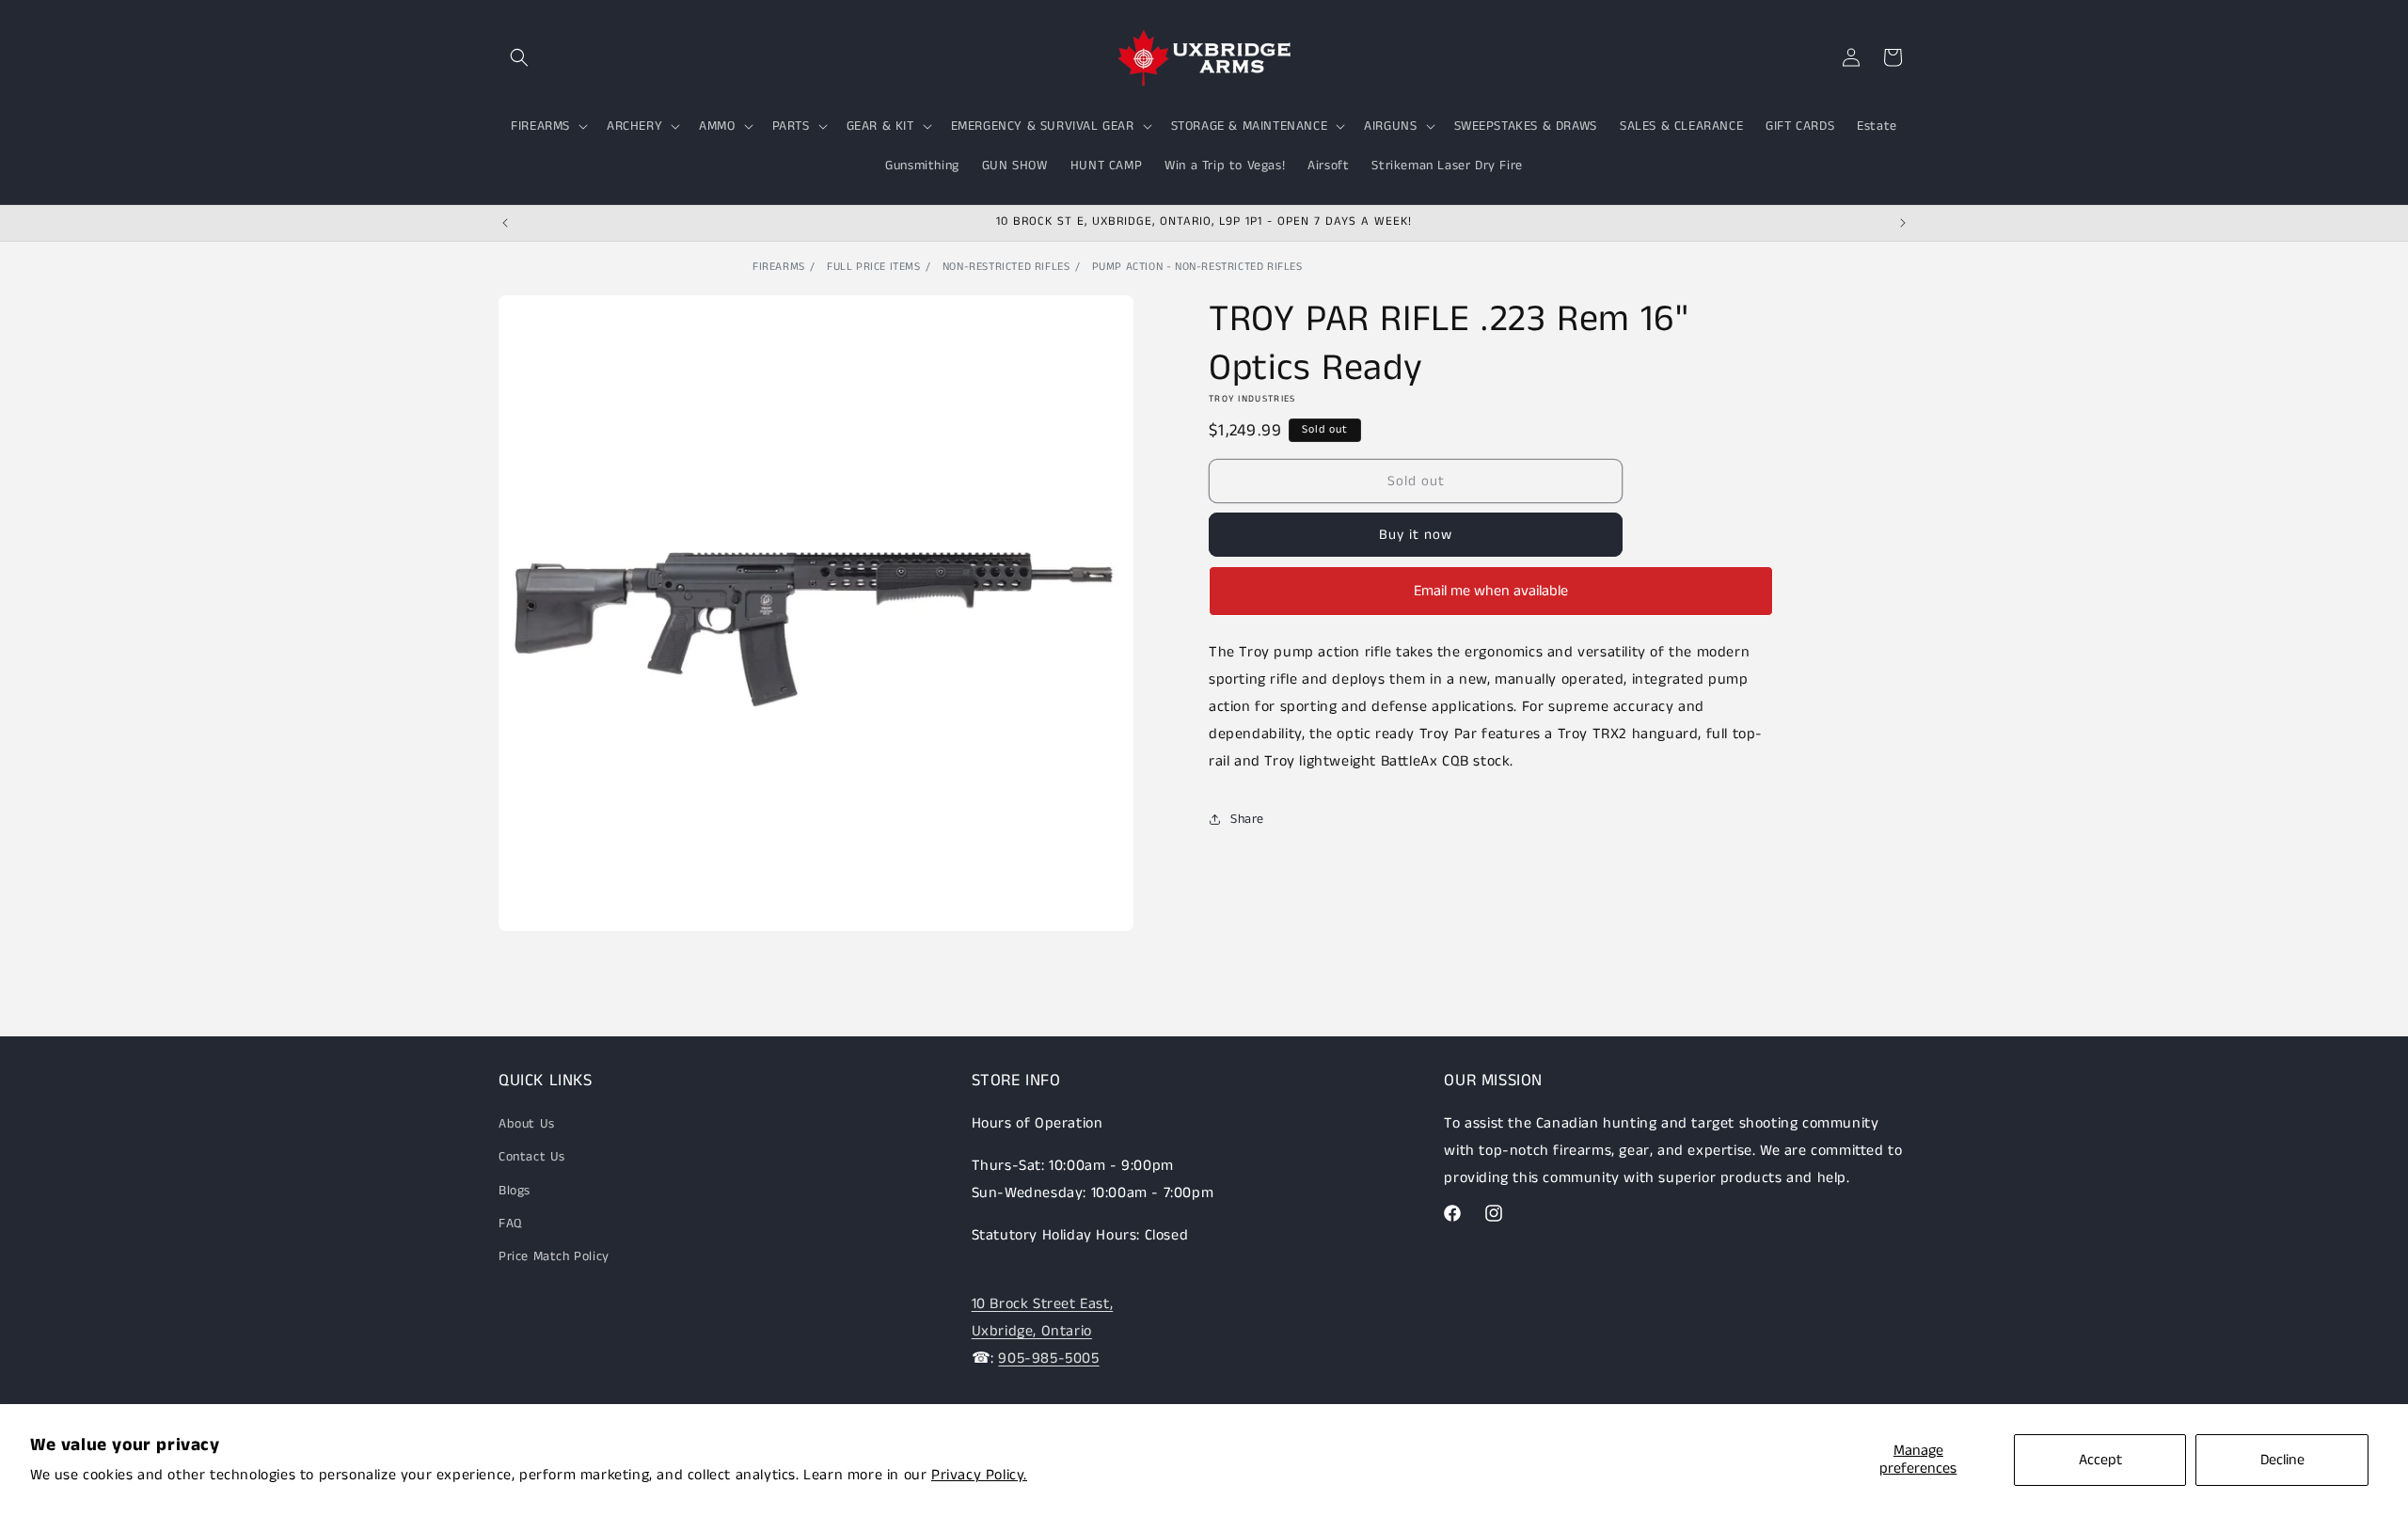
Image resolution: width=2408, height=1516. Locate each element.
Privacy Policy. (979, 1475)
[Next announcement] (1903, 223)
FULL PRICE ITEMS (874, 267)
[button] (519, 57)
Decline (2282, 1460)
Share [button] (1247, 819)
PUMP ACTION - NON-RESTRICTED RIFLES (1197, 267)
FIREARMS (779, 267)
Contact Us (532, 1157)
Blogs (515, 1191)
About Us (527, 1124)
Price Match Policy (554, 1256)
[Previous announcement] (505, 223)
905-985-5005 (1048, 1358)
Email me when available (1491, 591)
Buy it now (1416, 535)
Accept (2100, 1460)
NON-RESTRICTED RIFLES (1006, 267)
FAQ (510, 1224)
